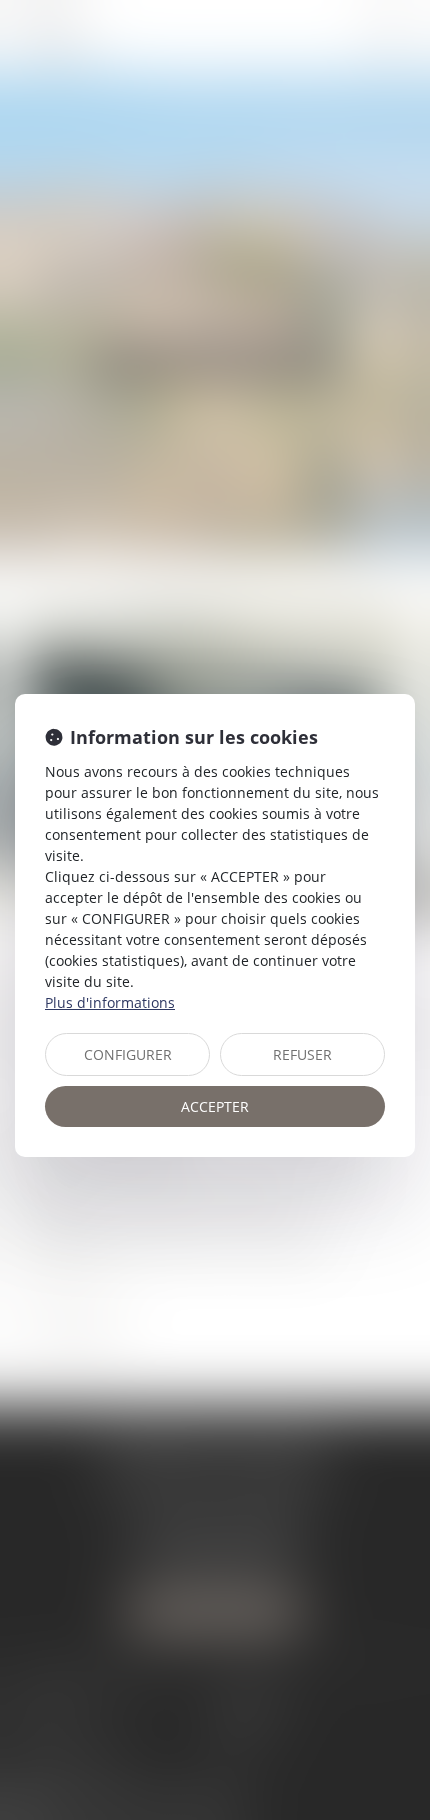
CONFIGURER (128, 1054)
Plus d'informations (110, 1002)
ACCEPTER (215, 1106)
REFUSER (302, 1054)
